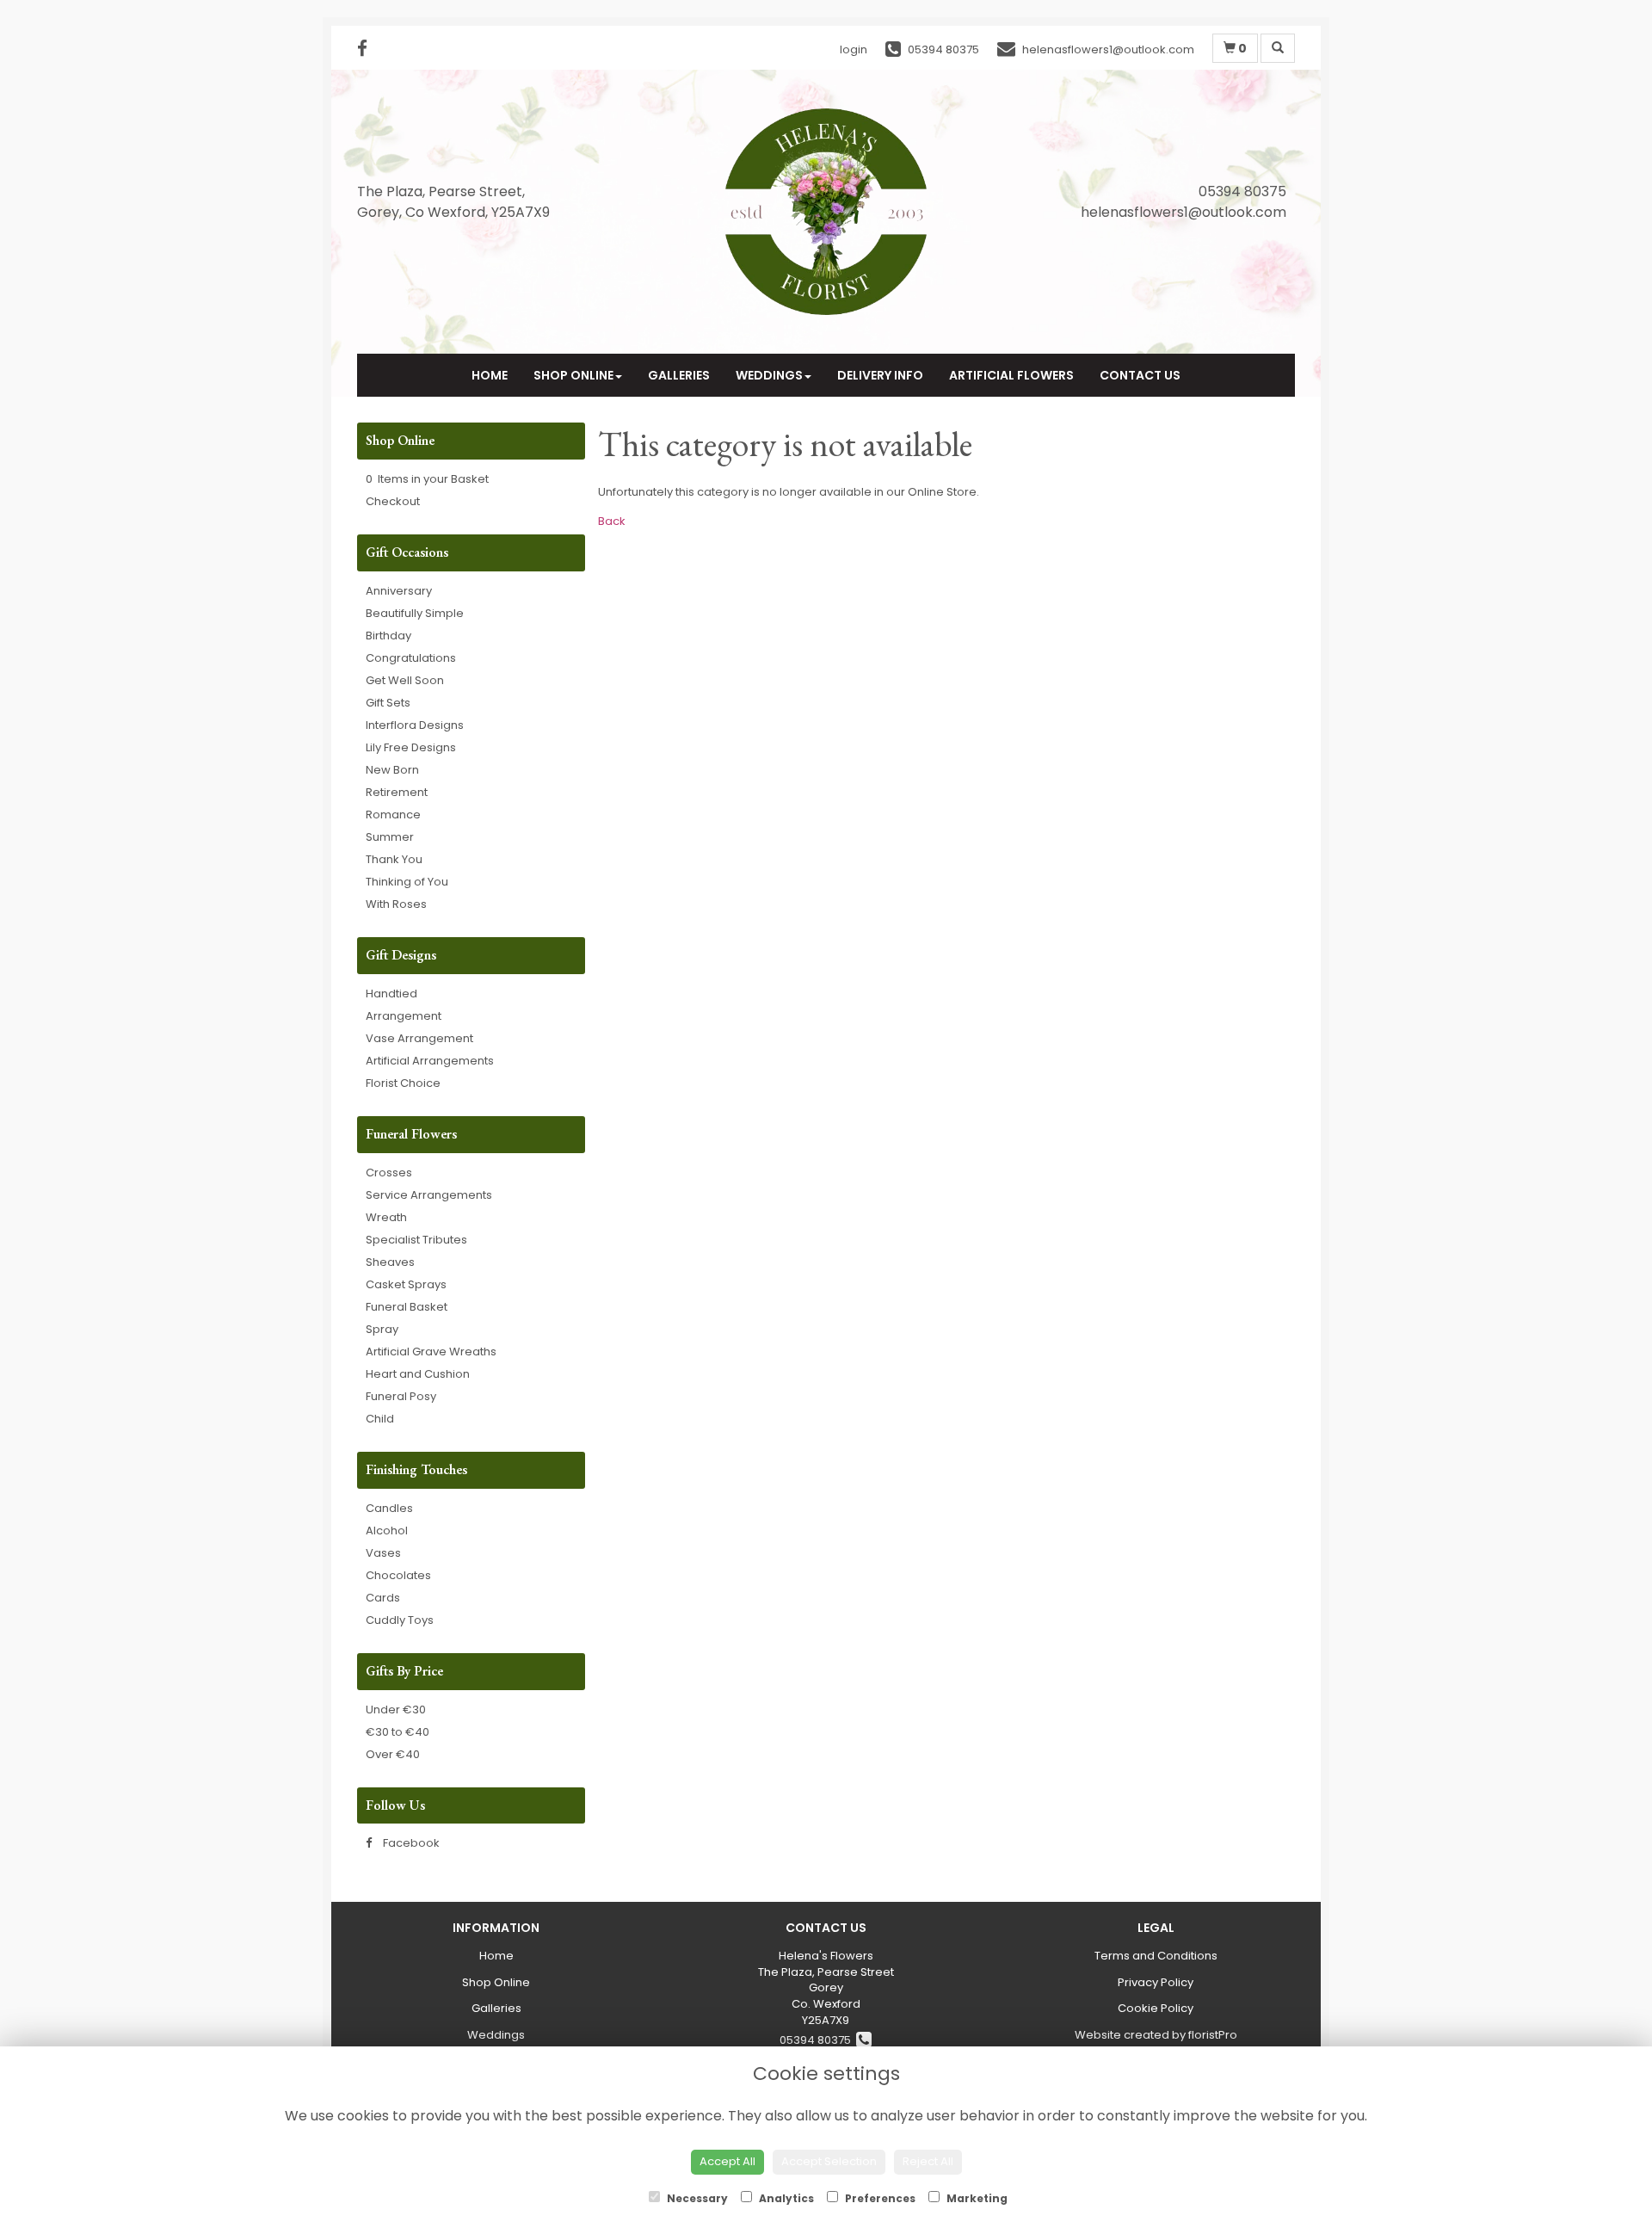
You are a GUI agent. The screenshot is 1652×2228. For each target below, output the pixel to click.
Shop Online (573, 375)
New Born (392, 770)
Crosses (389, 1173)
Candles (389, 1508)
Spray (382, 1329)
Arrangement (404, 1016)
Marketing (976, 2198)
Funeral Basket (407, 1307)
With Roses (396, 904)
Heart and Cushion (418, 1374)
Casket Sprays (406, 1284)
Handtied (391, 994)
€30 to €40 (398, 1732)
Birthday (388, 636)
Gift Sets (388, 703)
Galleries (679, 375)
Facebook (410, 1843)
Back (612, 521)
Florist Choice (403, 1083)
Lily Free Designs (411, 747)
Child (380, 1419)
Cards (383, 1598)
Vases (383, 1553)
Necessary (696, 2198)
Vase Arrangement (419, 1038)
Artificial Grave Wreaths (431, 1352)
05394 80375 (818, 2040)
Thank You (394, 859)
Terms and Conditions (1156, 1956)
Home (490, 375)
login (854, 49)
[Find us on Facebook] (367, 49)
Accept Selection (829, 2161)
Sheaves (390, 1262)
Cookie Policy (1156, 2008)
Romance (393, 815)
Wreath (386, 1217)
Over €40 (393, 1754)
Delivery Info (880, 375)
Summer (390, 837)
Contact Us (1140, 375)
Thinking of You (407, 882)
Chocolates (398, 1575)
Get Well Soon (405, 680)
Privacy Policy (1156, 1982)
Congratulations (411, 658)
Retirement (397, 792)
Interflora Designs (415, 725)
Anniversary (399, 591)
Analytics (785, 2198)
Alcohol (387, 1531)
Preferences (879, 2198)
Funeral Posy (401, 1396)
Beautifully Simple (415, 613)
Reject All (928, 2161)
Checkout (393, 501)
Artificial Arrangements (430, 1061)
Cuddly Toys (400, 1620)
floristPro (1213, 2035)
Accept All (727, 2161)
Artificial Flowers (1011, 375)
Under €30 (396, 1710)
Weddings (769, 375)
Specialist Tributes (416, 1240)
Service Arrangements (429, 1195)
